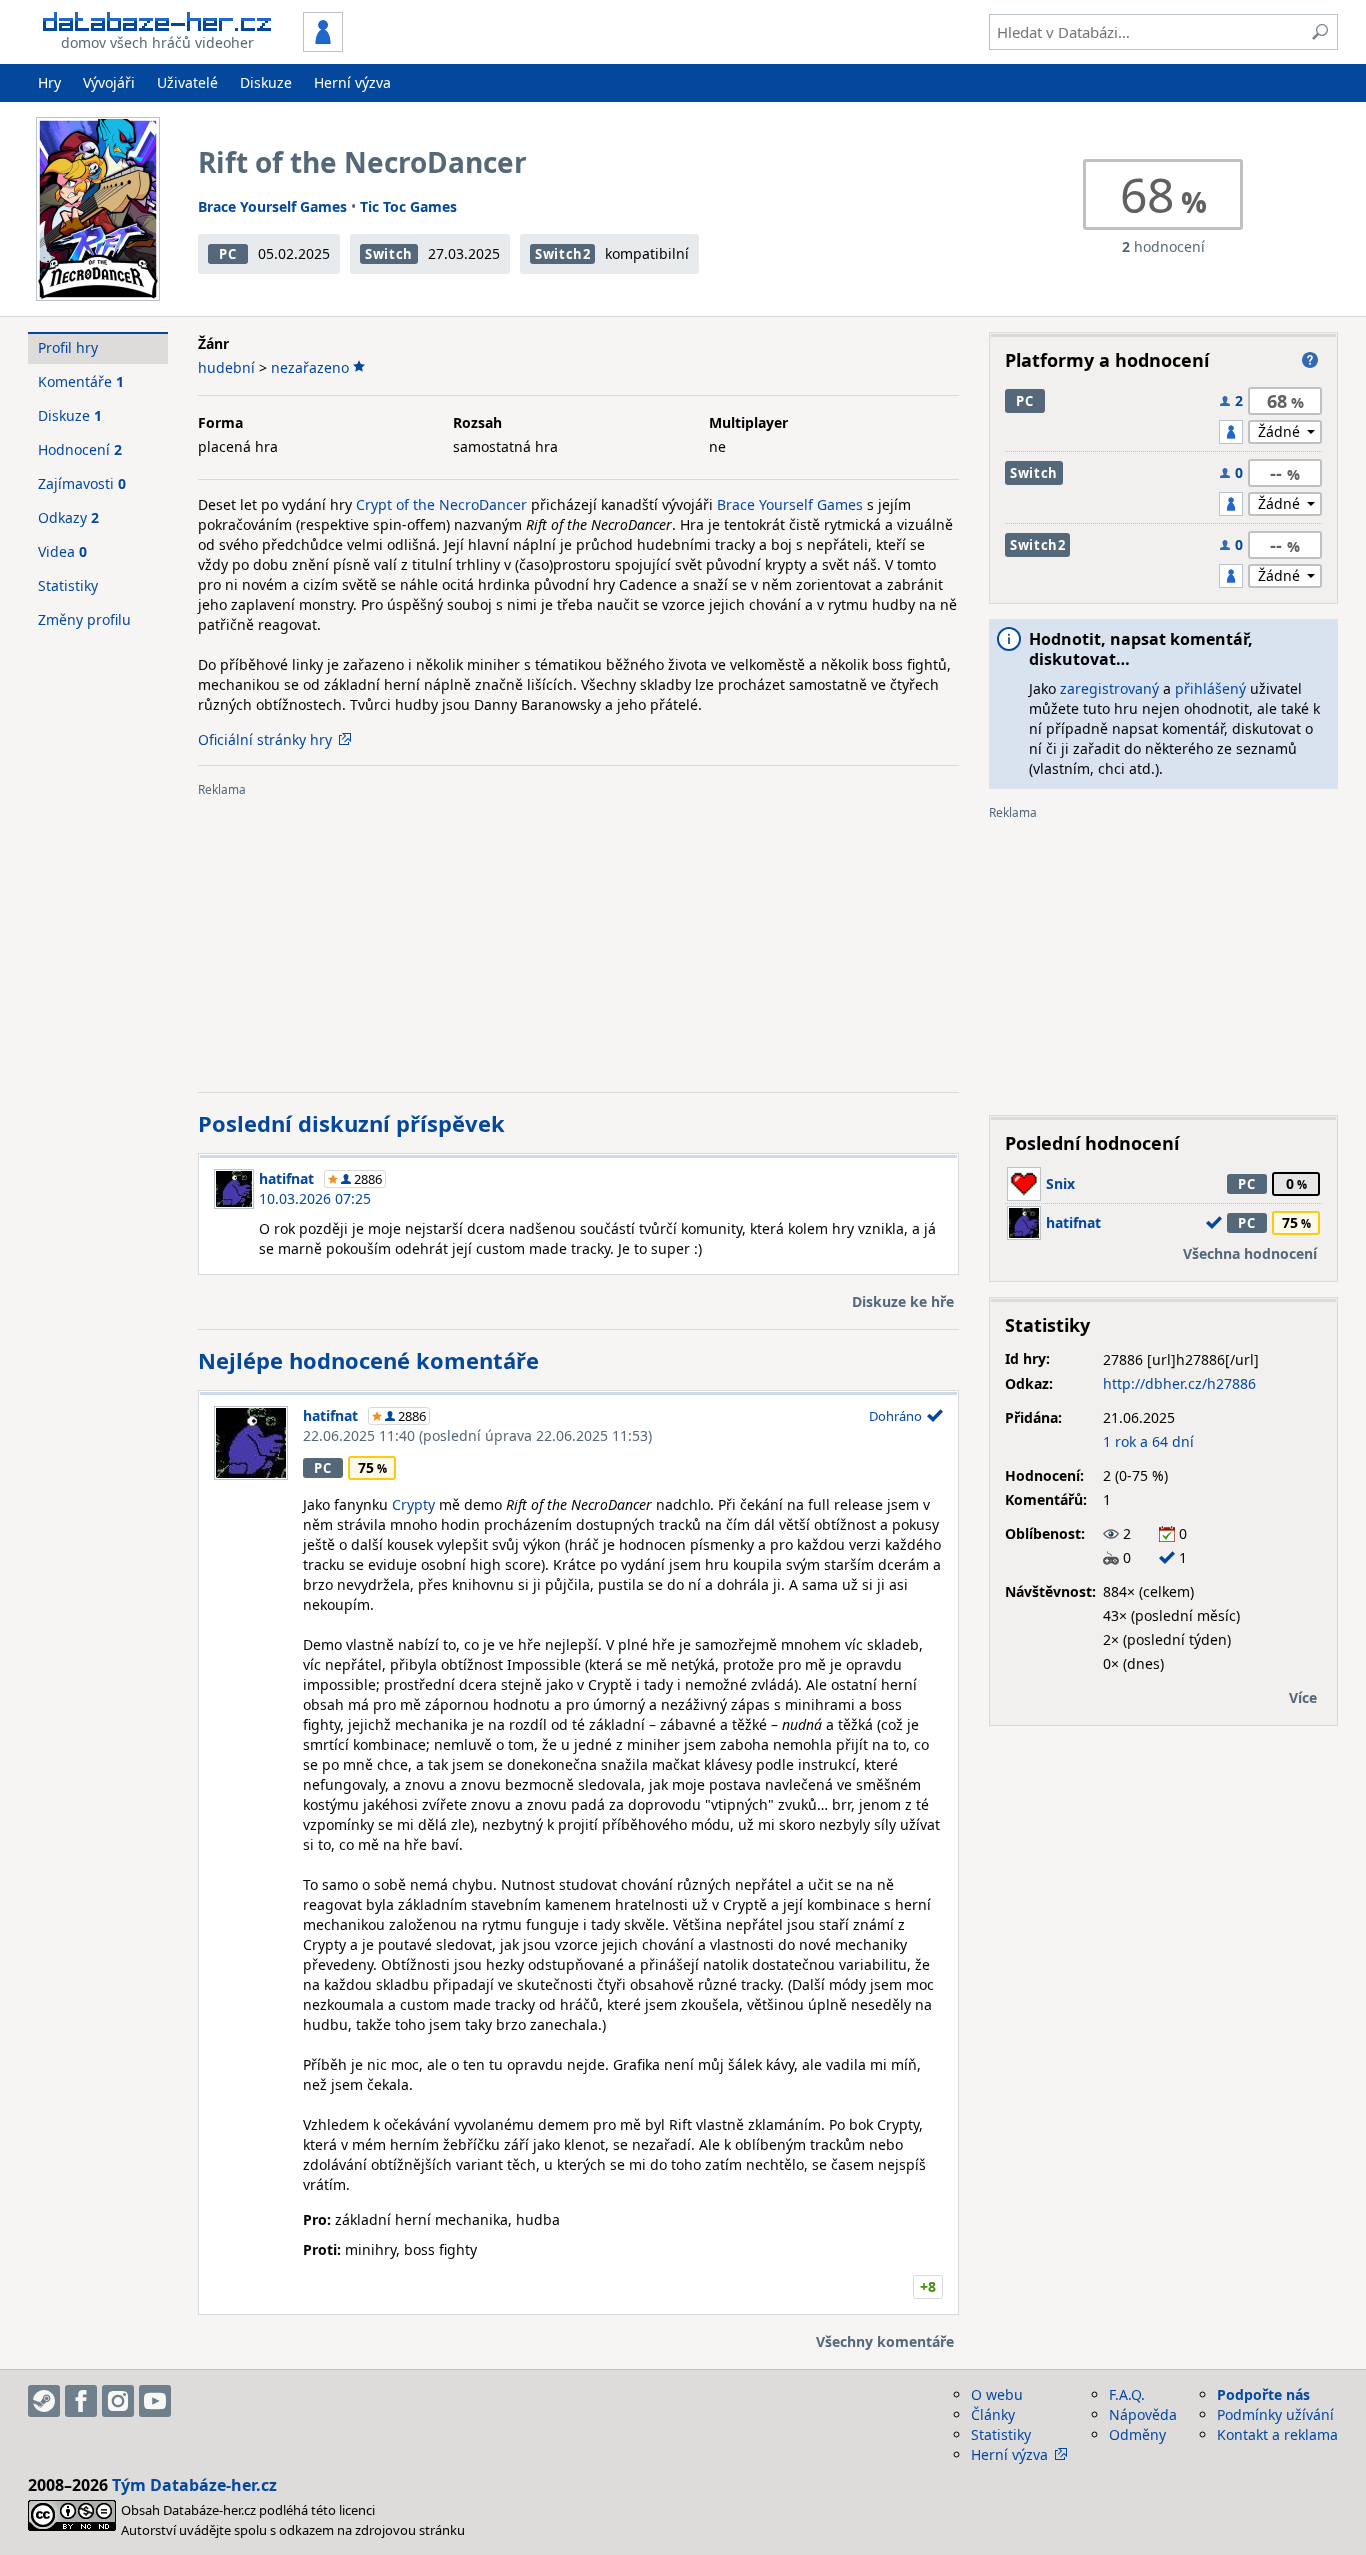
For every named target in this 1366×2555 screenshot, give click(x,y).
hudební (226, 367)
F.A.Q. (1127, 2394)
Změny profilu (84, 619)
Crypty (413, 1504)
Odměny (1137, 2434)
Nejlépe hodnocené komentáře (368, 1360)
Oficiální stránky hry (265, 739)
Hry (49, 82)
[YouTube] (155, 2401)
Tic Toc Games (408, 206)
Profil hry (68, 347)
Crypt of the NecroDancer (441, 504)
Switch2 (563, 254)
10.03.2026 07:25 (315, 1198)
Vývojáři (109, 82)
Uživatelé (187, 82)
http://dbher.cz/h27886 (1179, 1383)
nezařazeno (310, 367)
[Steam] (44, 2401)
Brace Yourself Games (272, 206)
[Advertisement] (578, 937)
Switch (389, 254)
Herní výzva (352, 82)
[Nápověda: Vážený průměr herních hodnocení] (1310, 360)
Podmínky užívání (1275, 2414)
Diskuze (266, 82)
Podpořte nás (1263, 2394)
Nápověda (1143, 2414)
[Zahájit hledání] (1320, 32)
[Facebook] (81, 2401)
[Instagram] (118, 2401)
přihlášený (1210, 688)
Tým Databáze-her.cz (194, 2485)
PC (227, 254)
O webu (997, 2394)
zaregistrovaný (1109, 688)
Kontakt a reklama (1277, 2434)
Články (993, 2414)
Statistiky (68, 585)
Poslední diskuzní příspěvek (351, 1123)
